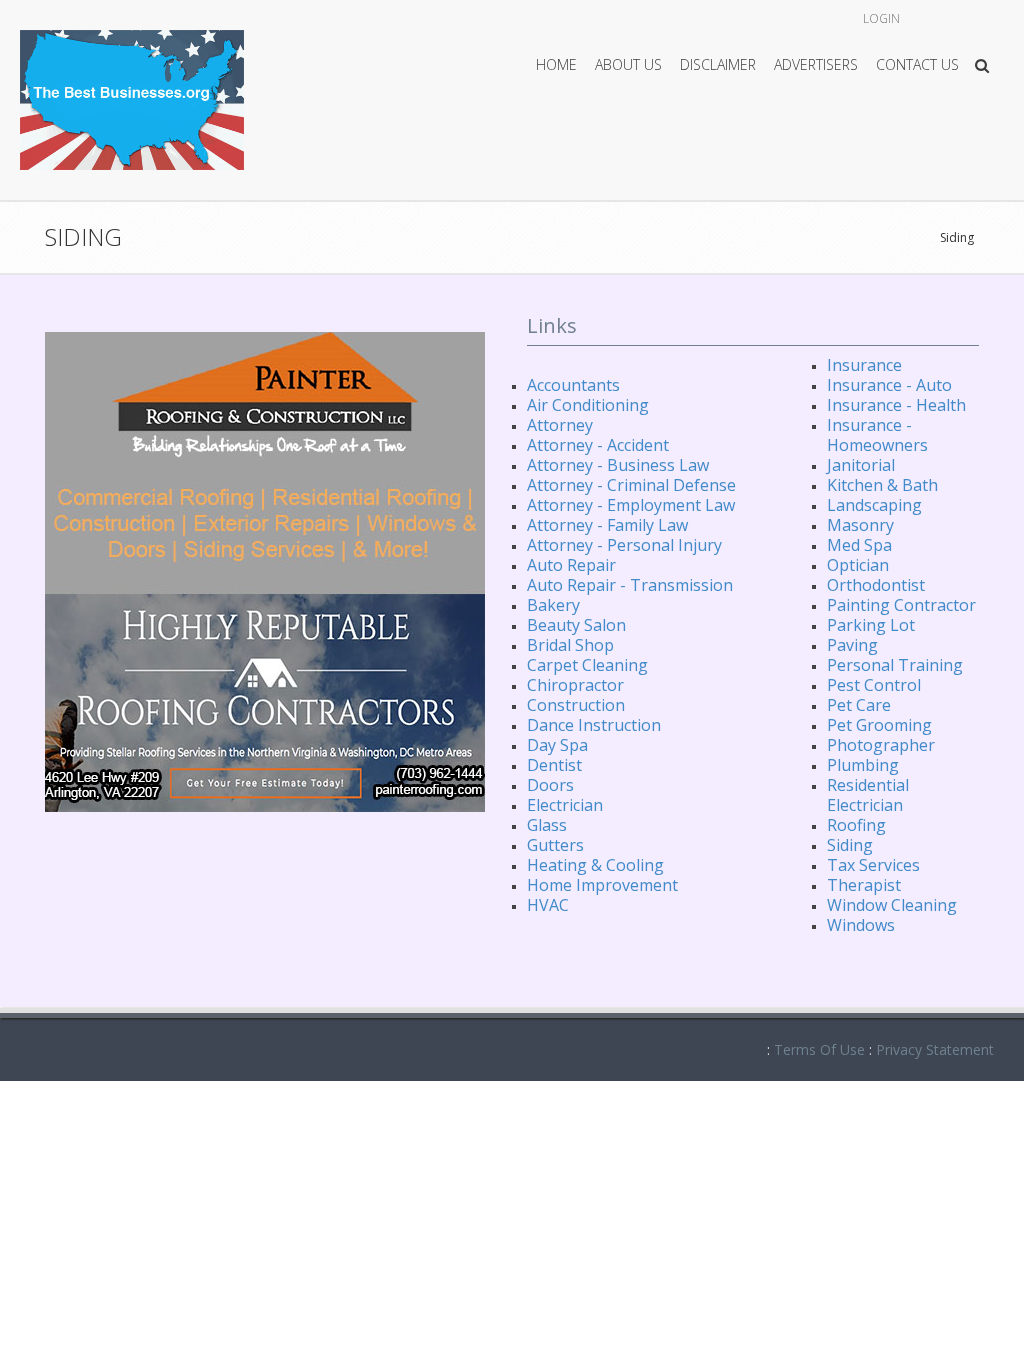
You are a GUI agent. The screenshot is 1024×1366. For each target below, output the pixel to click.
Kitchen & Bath (882, 485)
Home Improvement (602, 885)
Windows (861, 925)
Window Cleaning (892, 905)
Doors (550, 785)
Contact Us (917, 64)
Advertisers (816, 64)
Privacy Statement (935, 1049)
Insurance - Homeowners (877, 435)
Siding (957, 237)
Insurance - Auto (889, 385)
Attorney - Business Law (618, 465)
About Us (628, 64)
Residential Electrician (868, 795)
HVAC (548, 905)
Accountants (573, 385)
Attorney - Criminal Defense (631, 485)
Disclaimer (718, 64)
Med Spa (859, 545)
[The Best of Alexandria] (132, 98)
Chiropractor (575, 685)
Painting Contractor (901, 605)
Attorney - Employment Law (631, 505)
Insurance (864, 365)
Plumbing (863, 765)
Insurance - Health (896, 405)
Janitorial (861, 465)
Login (881, 18)
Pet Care (859, 705)
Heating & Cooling (595, 865)
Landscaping (874, 505)
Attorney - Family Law (607, 525)
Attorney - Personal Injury (624, 545)
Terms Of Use (819, 1049)
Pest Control (874, 685)
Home (556, 64)
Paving (852, 645)
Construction (576, 705)
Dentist (554, 765)
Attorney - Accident (598, 445)
